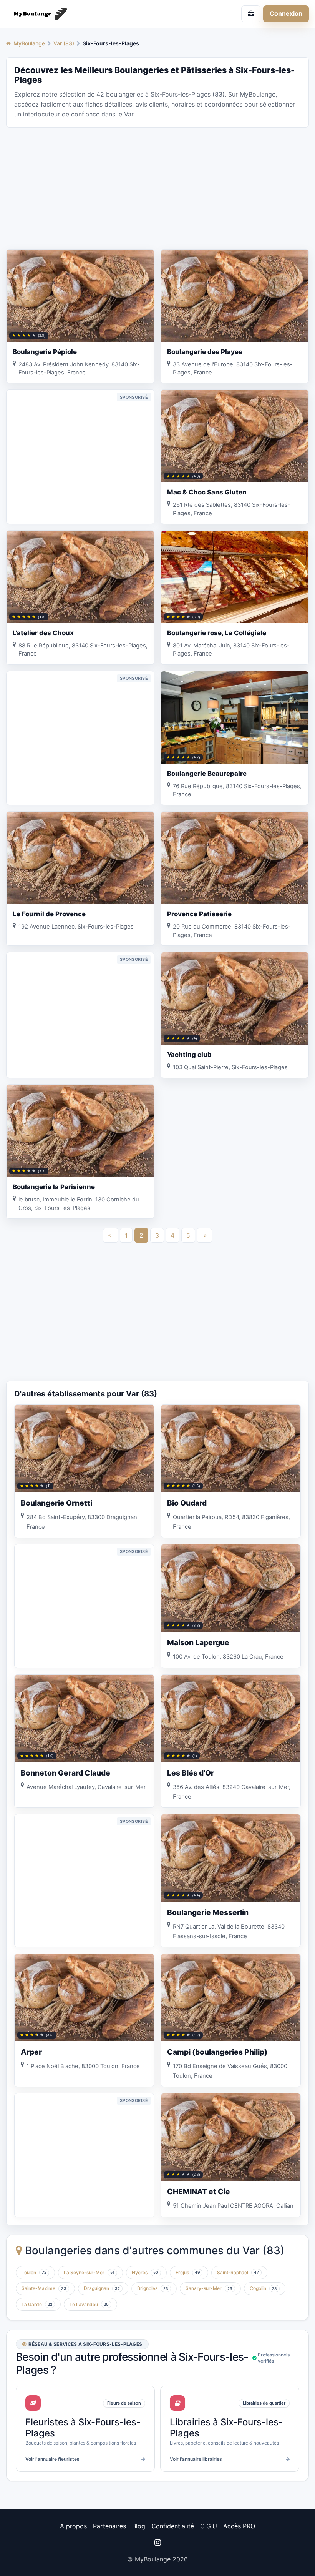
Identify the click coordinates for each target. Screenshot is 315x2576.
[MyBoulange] (79, 14)
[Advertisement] (157, 188)
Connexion (286, 13)
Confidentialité (173, 2526)
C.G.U (209, 2526)
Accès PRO (239, 2526)
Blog (139, 2526)
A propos (73, 2526)
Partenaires (109, 2526)
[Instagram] (157, 2543)
